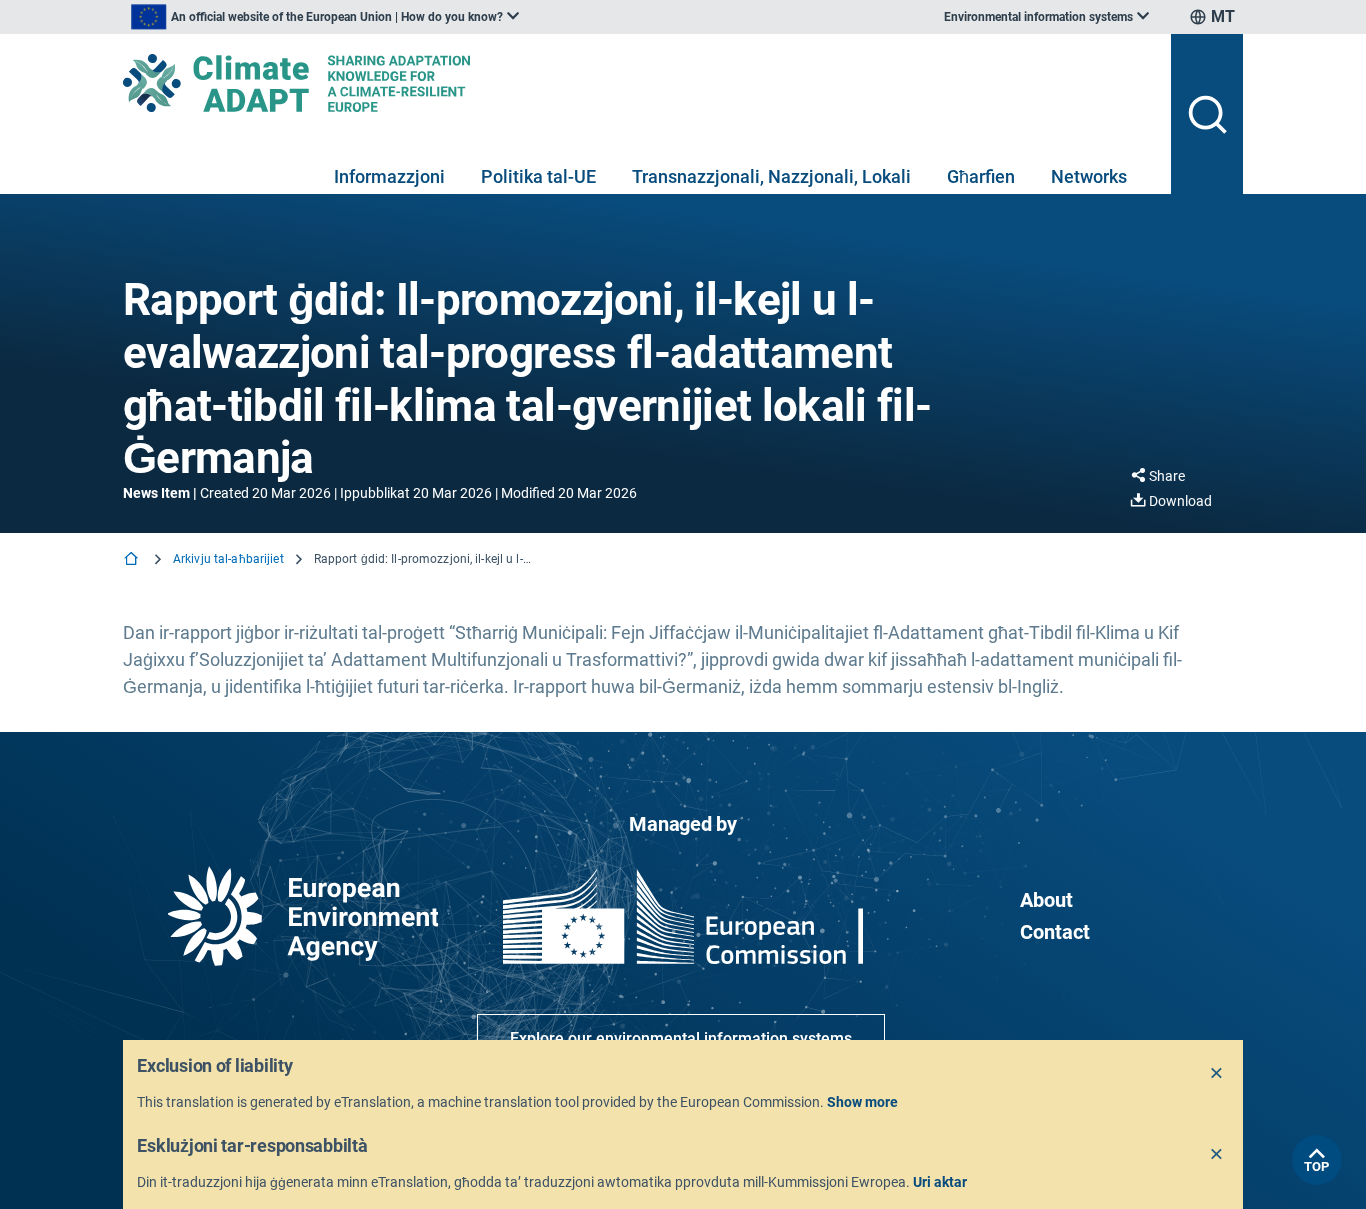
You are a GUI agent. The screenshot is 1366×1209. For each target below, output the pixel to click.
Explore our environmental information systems (681, 1038)
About (1046, 900)
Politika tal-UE (538, 176)
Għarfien (981, 176)
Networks (1089, 176)
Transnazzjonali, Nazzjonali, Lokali (771, 176)
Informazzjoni (389, 176)
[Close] (1217, 1074)
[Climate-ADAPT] (639, 83)
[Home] (133, 560)
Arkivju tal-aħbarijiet (228, 559)
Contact (1055, 932)
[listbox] (325, 17)
